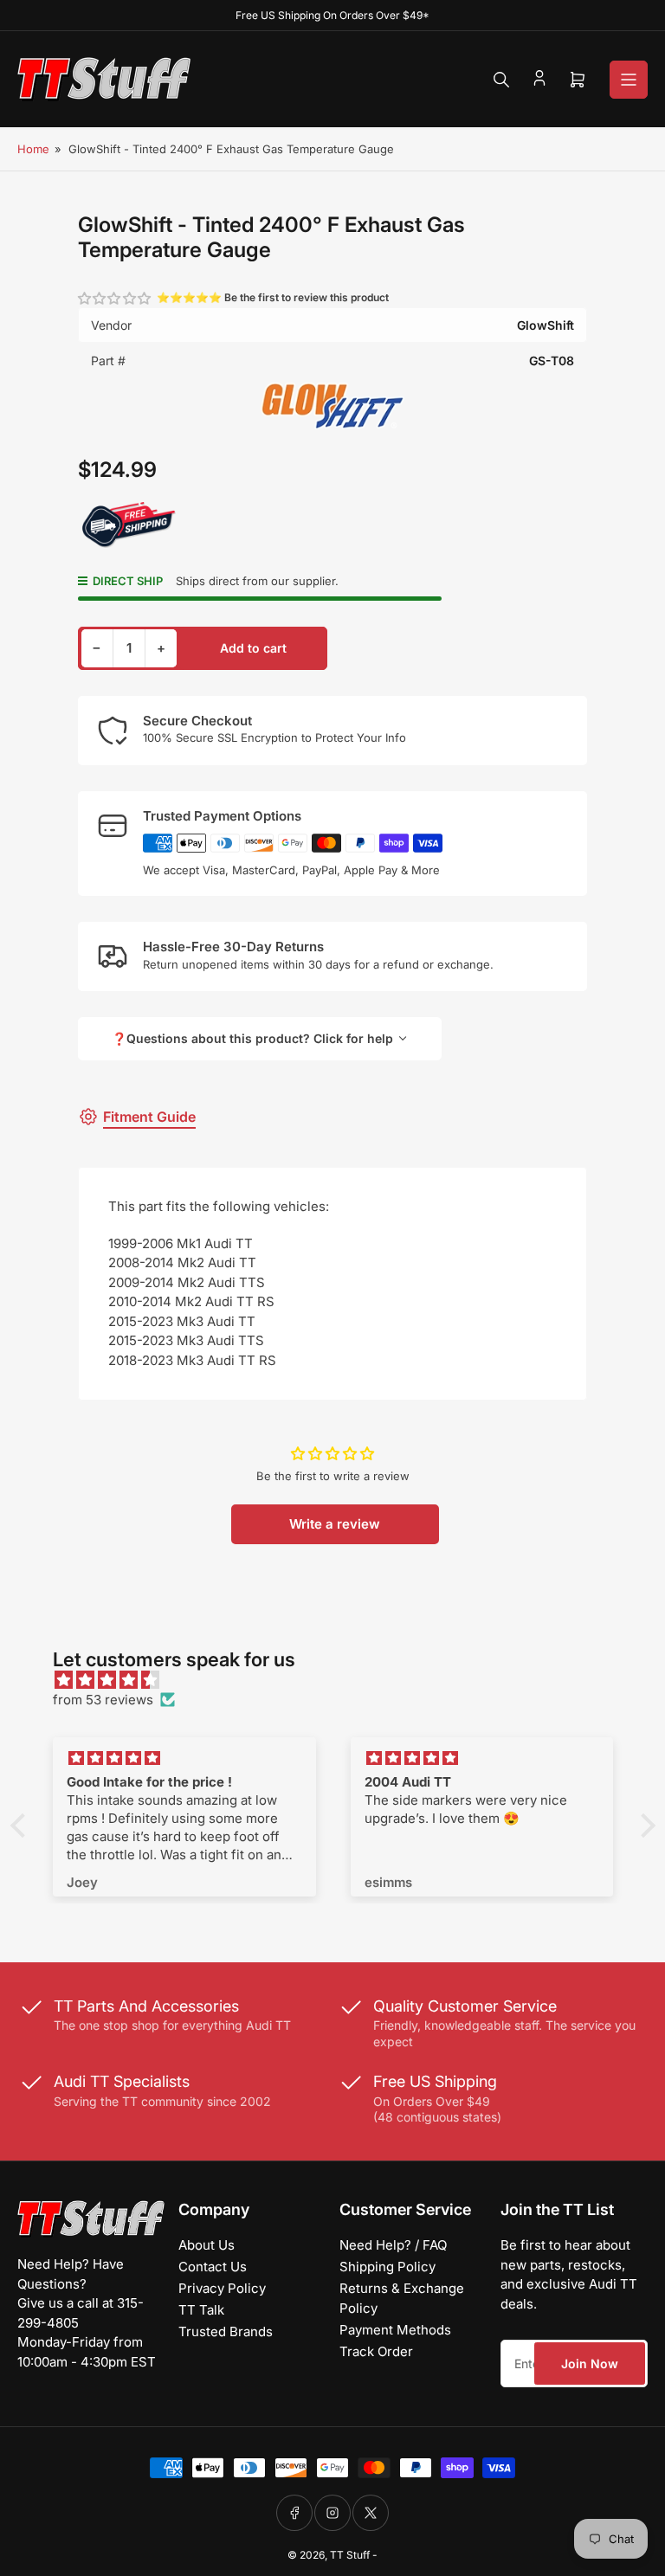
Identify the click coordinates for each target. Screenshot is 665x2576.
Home (33, 149)
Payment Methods (395, 2330)
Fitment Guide (149, 1117)
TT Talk (201, 2310)
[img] (342, 1681)
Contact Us (213, 2267)
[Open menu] (629, 80)
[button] (115, 298)
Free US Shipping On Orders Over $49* (332, 15)
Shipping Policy (387, 2267)
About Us (207, 2245)
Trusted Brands (226, 2331)
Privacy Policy (222, 2288)
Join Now (590, 2363)
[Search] (501, 80)
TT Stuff (350, 2555)
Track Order (376, 2351)
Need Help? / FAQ (393, 2245)
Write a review (335, 1524)
